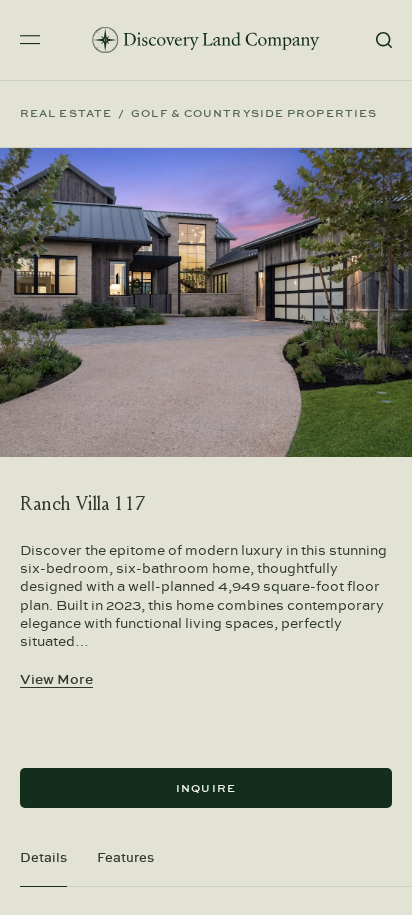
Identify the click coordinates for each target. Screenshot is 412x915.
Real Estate (66, 113)
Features (125, 857)
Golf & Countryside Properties (254, 113)
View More (56, 679)
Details (43, 857)
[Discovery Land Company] (206, 40)
